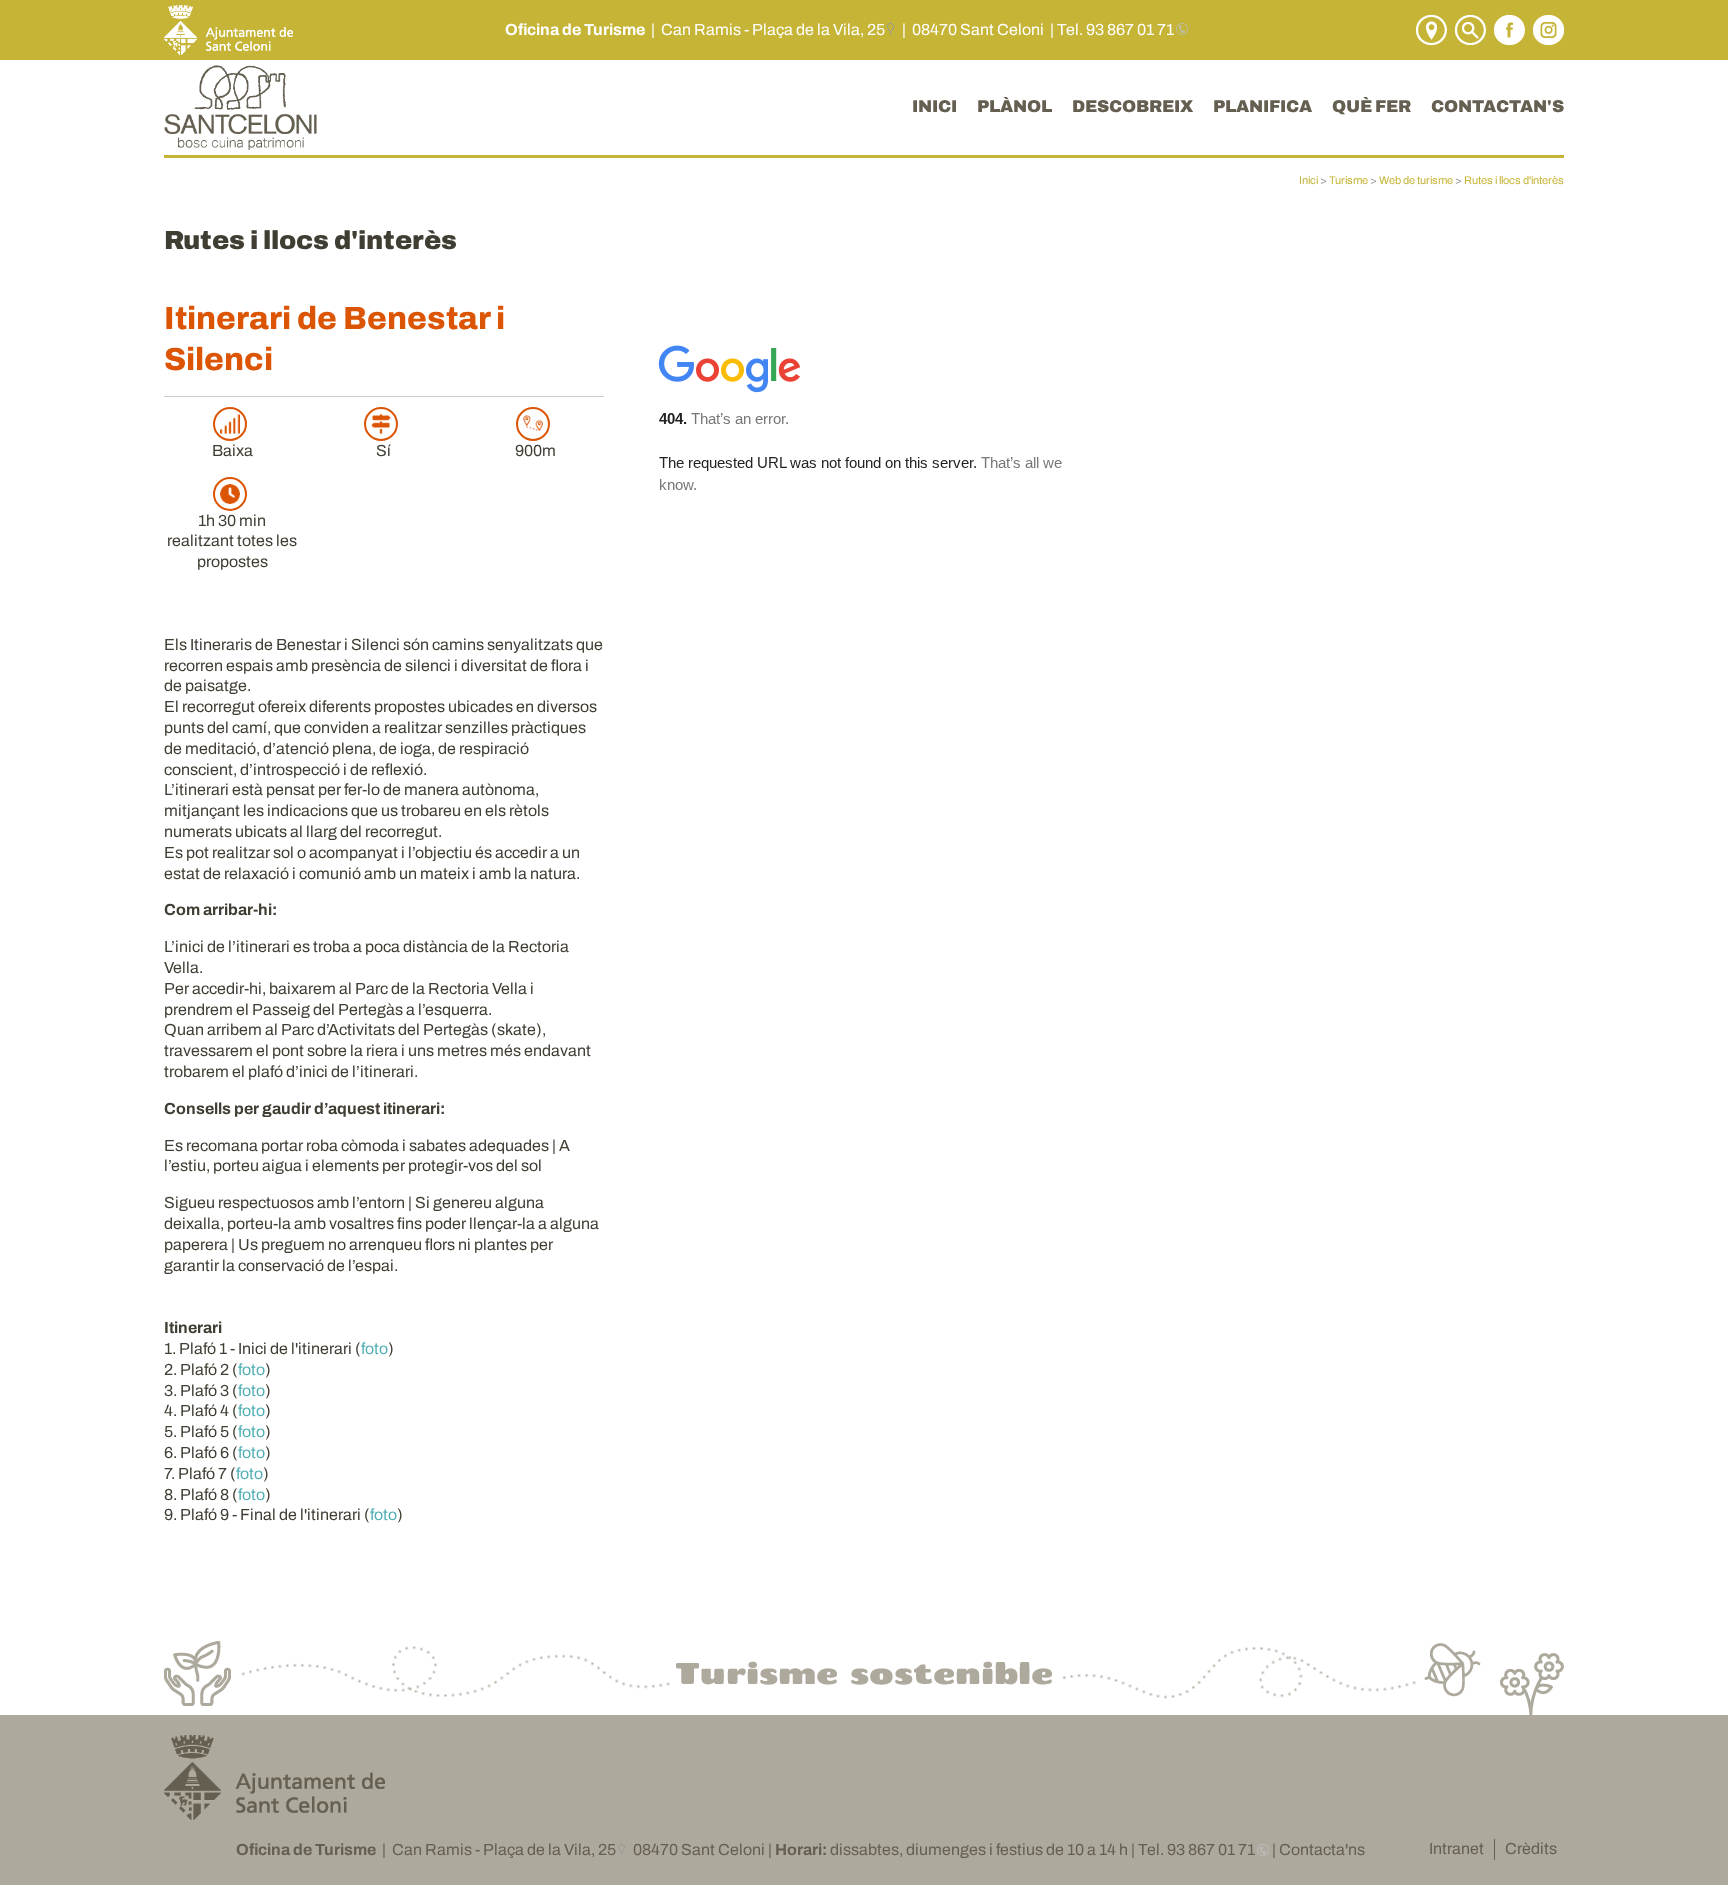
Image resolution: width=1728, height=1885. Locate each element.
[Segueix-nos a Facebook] (1507, 28)
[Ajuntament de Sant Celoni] (274, 1812)
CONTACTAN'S (1497, 106)
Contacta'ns (1322, 1849)
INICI (934, 106)
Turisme (1348, 180)
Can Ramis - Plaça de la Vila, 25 (773, 29)
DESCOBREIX (1132, 106)
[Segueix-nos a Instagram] (1546, 28)
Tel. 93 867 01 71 (1115, 29)
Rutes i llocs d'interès (1514, 180)
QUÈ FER (1371, 106)
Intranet (1456, 1848)
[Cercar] (1468, 28)
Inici (1308, 180)
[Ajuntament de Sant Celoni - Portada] (228, 28)
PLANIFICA (1262, 106)
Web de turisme (1416, 180)
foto (374, 1348)
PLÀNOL (1014, 106)
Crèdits (1531, 1848)
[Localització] (1429, 28)
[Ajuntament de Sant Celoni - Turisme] (240, 139)
